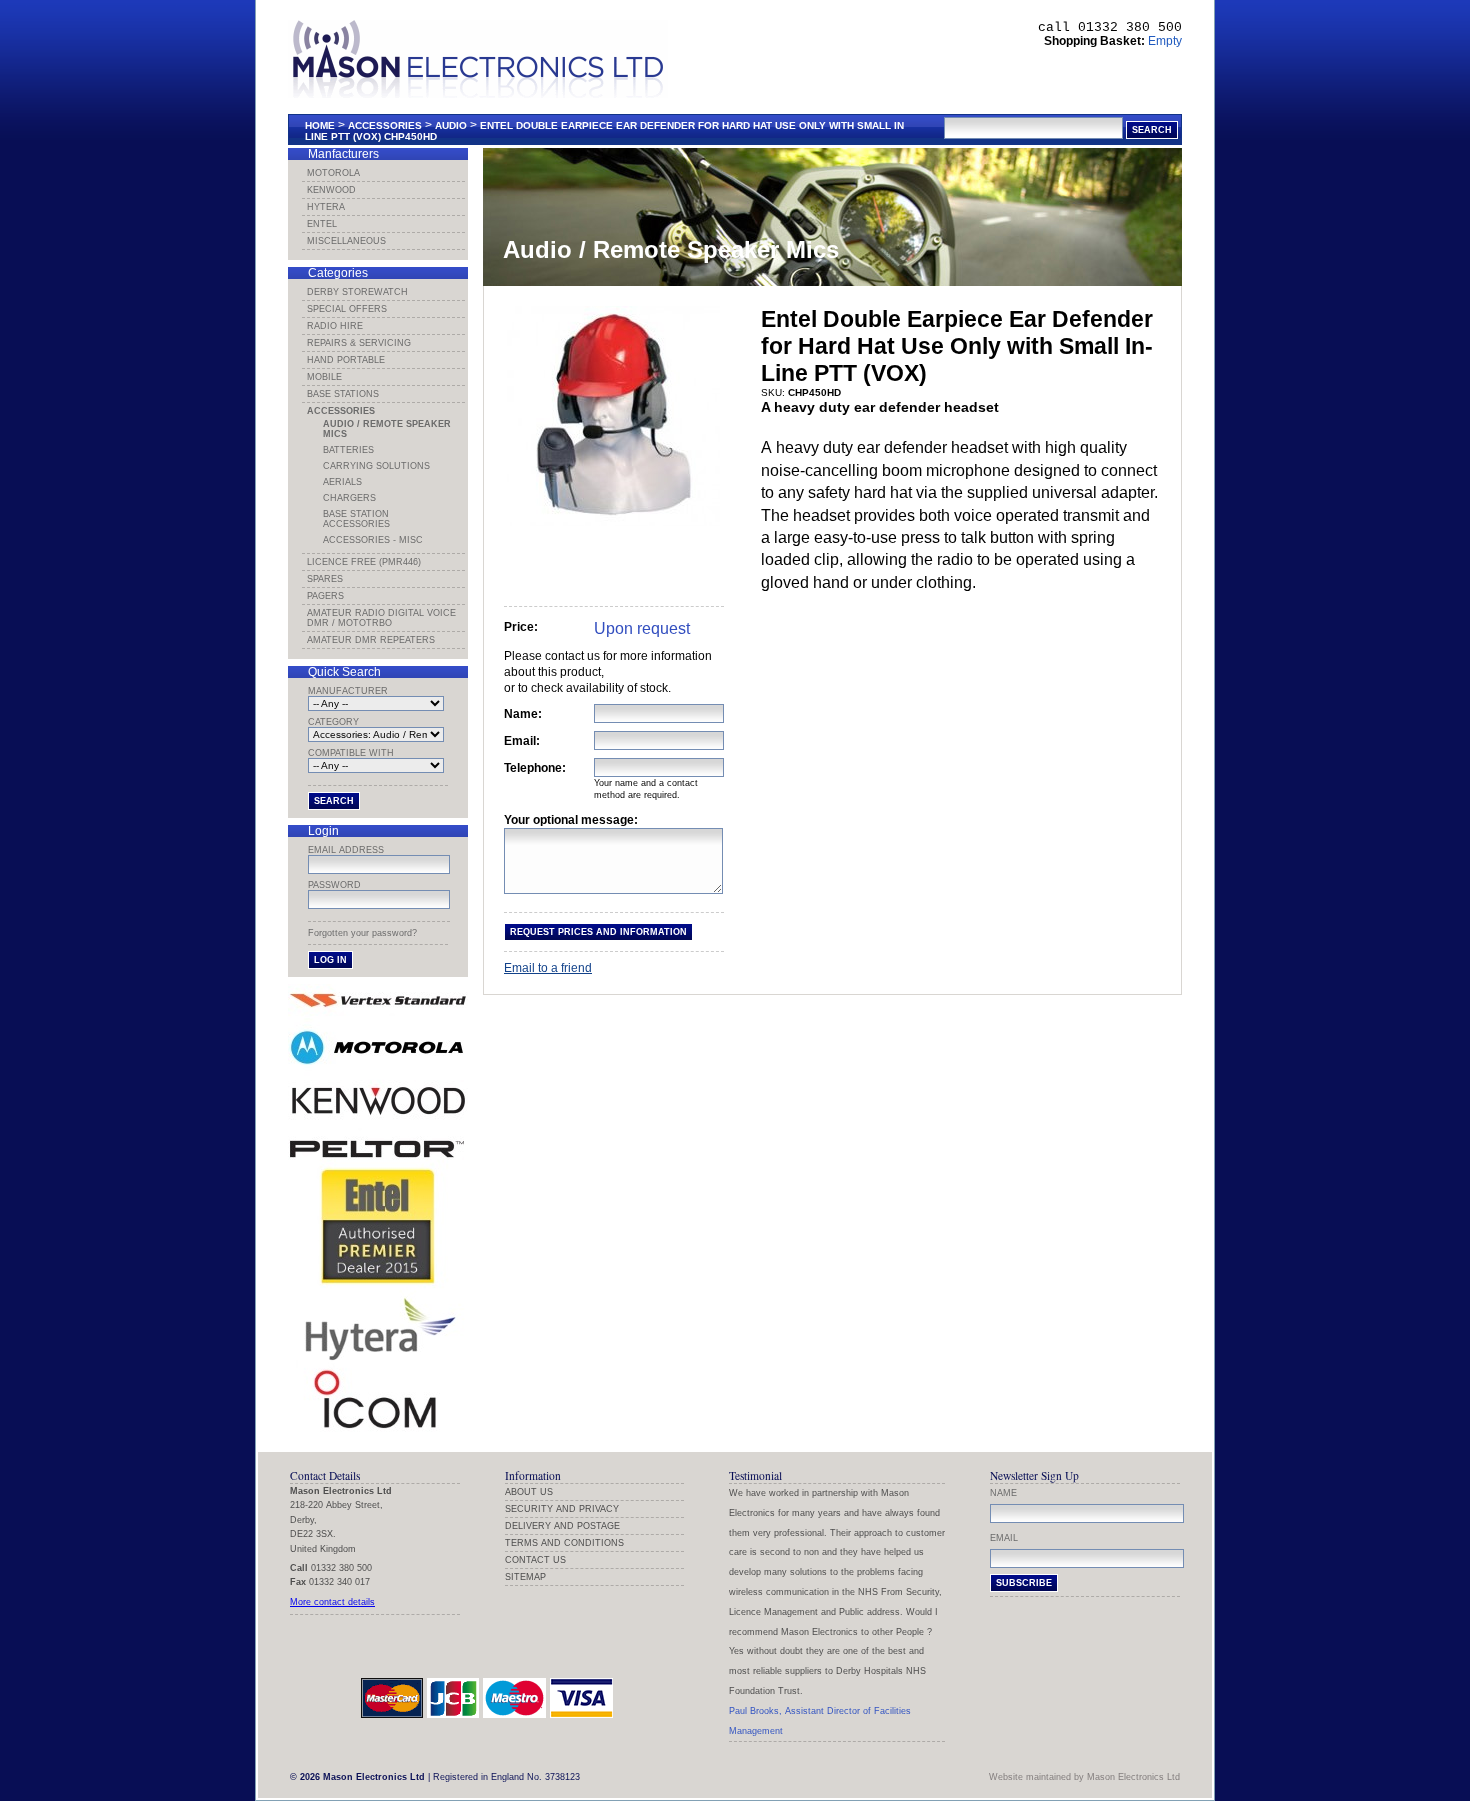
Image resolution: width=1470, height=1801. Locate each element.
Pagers (325, 596)
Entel (322, 224)
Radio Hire (335, 326)
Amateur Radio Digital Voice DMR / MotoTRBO (381, 618)
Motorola (333, 173)
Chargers (349, 498)
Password (334, 885)
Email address (346, 850)
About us (529, 1492)
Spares (325, 579)
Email (1004, 1538)
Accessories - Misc (373, 540)
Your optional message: (571, 820)
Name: (523, 714)
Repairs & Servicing (359, 343)
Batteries (348, 450)
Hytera (326, 207)
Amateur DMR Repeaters (371, 640)
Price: (521, 627)
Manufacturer (348, 691)
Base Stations (343, 394)
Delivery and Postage (562, 1526)
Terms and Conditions (564, 1543)
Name (1003, 1493)
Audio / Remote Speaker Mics (387, 429)
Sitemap (525, 1577)
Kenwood (331, 190)
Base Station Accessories (356, 519)
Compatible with (351, 753)
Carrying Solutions (376, 466)
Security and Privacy (562, 1509)
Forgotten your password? (362, 933)
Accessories (385, 125)
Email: (522, 741)
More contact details (332, 1602)
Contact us (535, 1560)
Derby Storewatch (357, 292)
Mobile (324, 377)
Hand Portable (346, 360)
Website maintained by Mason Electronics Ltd (1084, 1777)
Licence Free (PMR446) (364, 562)
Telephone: (535, 768)
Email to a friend (548, 968)
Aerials (342, 482)
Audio (451, 125)
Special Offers (347, 309)
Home (320, 125)
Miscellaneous (346, 241)
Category (333, 722)
